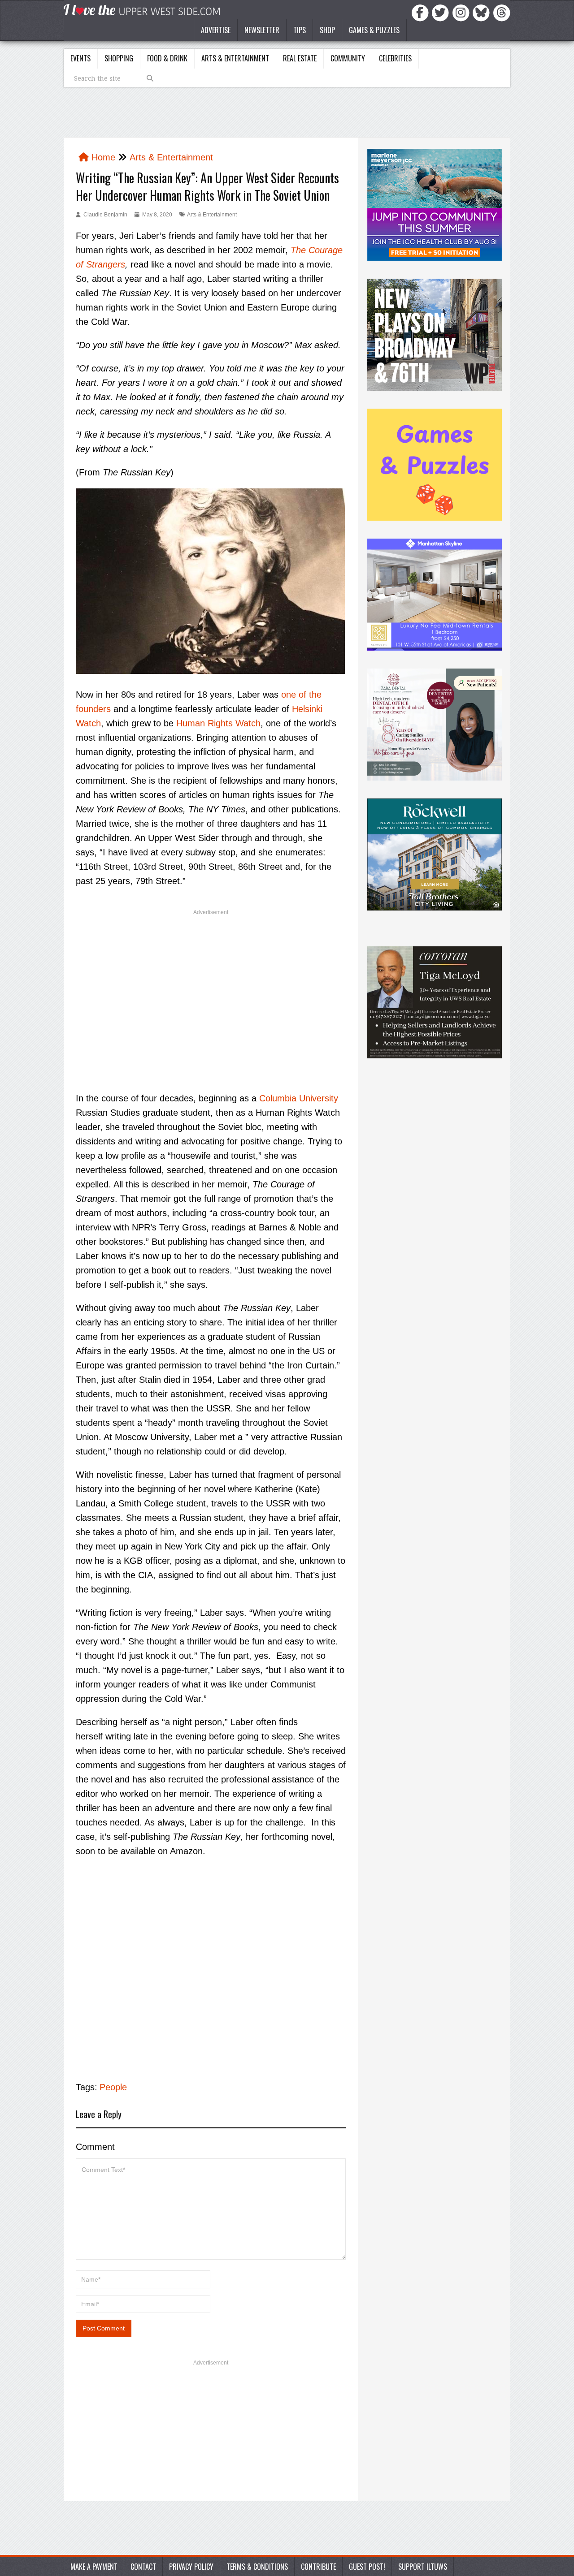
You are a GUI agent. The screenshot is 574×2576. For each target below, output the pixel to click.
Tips (300, 30)
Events (80, 58)
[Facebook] (422, 12)
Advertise (216, 30)
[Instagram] (462, 12)
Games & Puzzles (374, 30)
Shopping (119, 58)
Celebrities (395, 58)
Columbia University (299, 1098)
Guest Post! (367, 2567)
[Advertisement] (211, 986)
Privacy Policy (191, 2567)
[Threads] (502, 12)
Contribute (318, 2567)
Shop (327, 30)
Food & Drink (167, 58)
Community (348, 58)
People (113, 2087)
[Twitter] (442, 12)
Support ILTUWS (423, 2567)
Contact (143, 2567)
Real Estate (300, 58)
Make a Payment (94, 2567)
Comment (95, 2147)
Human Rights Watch (218, 723)
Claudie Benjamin (105, 215)
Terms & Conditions (257, 2567)
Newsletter (262, 30)
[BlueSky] (483, 12)
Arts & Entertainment (235, 58)
